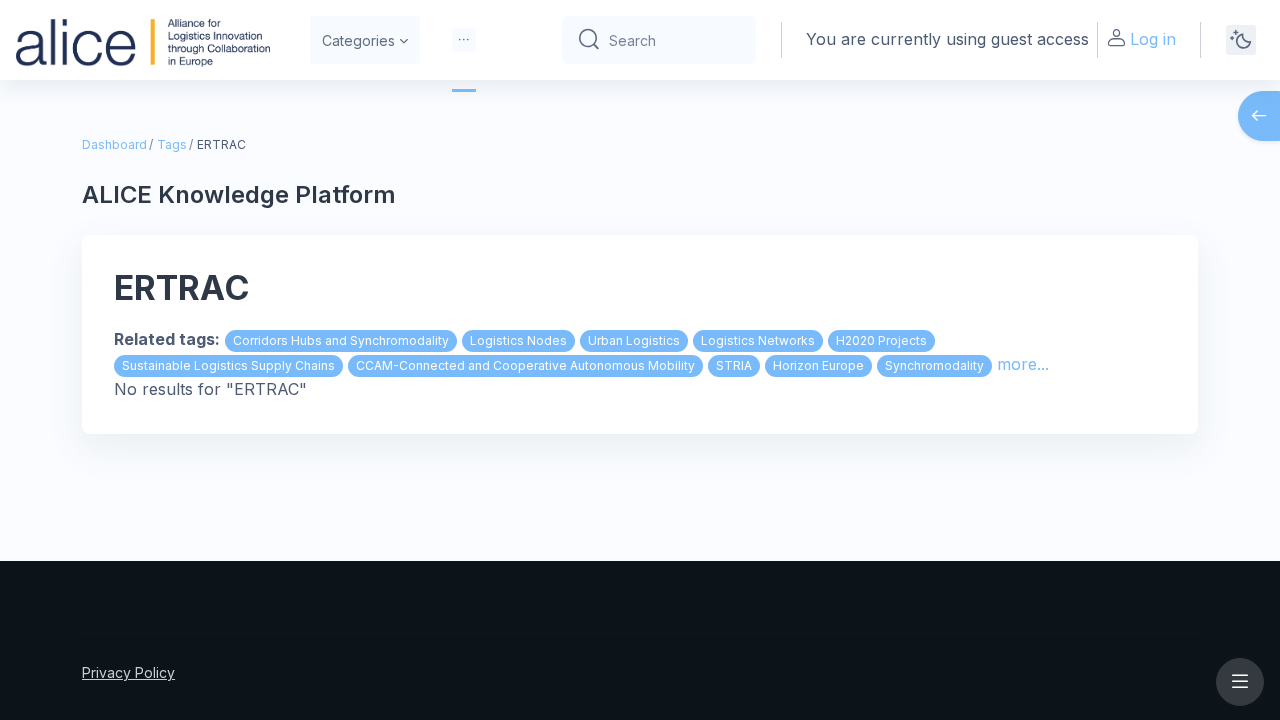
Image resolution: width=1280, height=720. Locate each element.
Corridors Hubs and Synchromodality (341, 340)
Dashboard (114, 144)
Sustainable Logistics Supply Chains (228, 365)
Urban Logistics (634, 340)
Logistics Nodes (518, 340)
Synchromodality (934, 365)
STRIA (734, 365)
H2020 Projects (881, 340)
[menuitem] (464, 40)
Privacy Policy (128, 672)
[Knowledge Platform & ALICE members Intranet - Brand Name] (143, 40)
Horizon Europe (818, 365)
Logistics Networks (758, 340)
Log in (1153, 39)
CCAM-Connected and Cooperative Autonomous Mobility (525, 365)
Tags (172, 144)
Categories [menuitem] (358, 40)
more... (1023, 364)
